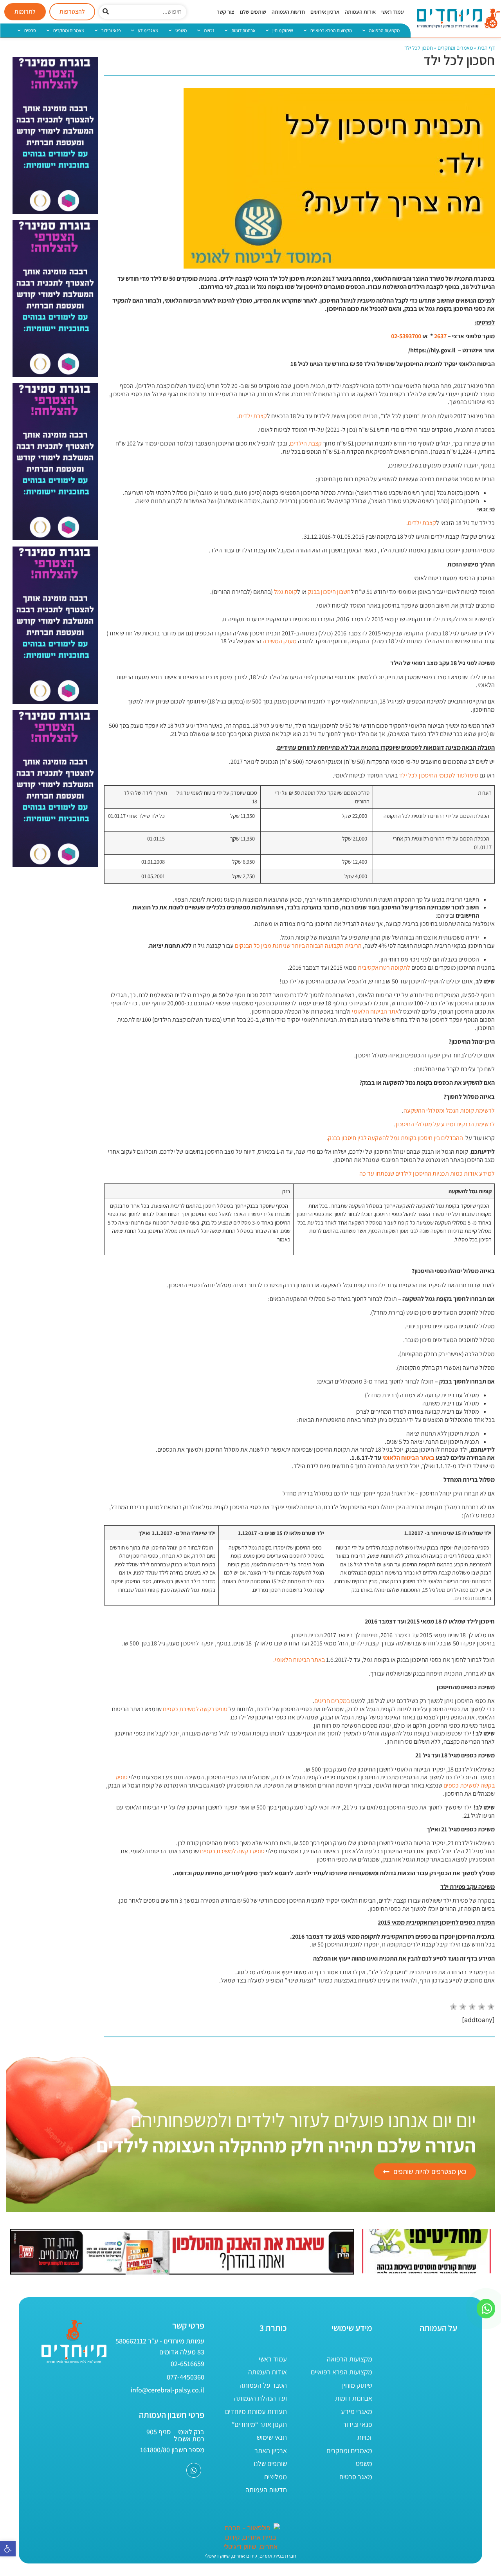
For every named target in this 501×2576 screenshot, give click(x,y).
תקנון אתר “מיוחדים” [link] (259, 2424)
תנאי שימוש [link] (272, 2437)
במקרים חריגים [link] (332, 1701)
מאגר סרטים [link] (356, 2477)
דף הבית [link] (486, 48)
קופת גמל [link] (286, 592)
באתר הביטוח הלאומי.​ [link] (299, 1660)
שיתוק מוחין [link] (283, 30)
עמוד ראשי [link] (393, 12)
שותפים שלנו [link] (253, 12)
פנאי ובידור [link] (111, 30)
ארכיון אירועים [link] (325, 12)
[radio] (453, 2008)
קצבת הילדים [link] (306, 443)
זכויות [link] (209, 30)
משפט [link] (181, 30)
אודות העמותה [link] (360, 12)
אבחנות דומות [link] (243, 30)
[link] (8, 2549)
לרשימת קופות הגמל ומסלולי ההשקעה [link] (449, 1110)
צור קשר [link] (226, 12)
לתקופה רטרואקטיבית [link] (384, 968)
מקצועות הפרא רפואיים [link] (331, 30)
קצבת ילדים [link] (253, 416)
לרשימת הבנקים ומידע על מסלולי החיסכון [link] (445, 1124)
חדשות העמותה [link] (288, 12)
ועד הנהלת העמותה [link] (260, 2398)
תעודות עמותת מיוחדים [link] (256, 2411)
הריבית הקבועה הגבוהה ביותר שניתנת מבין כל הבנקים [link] (298, 946)
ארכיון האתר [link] (271, 2451)
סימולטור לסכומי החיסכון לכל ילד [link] (439, 775)
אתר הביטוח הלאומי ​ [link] (375, 1011)
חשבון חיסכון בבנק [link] (329, 592)
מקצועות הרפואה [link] (384, 30)
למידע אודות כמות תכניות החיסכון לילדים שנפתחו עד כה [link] (427, 1173)
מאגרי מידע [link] (148, 30)
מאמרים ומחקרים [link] (69, 30)
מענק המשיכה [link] (280, 641)
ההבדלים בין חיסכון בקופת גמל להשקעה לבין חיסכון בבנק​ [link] (396, 1138)
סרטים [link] (30, 30)
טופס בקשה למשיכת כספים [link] (195, 1709)
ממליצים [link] (276, 2477)
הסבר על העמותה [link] (263, 2385)
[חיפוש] (106, 12)
